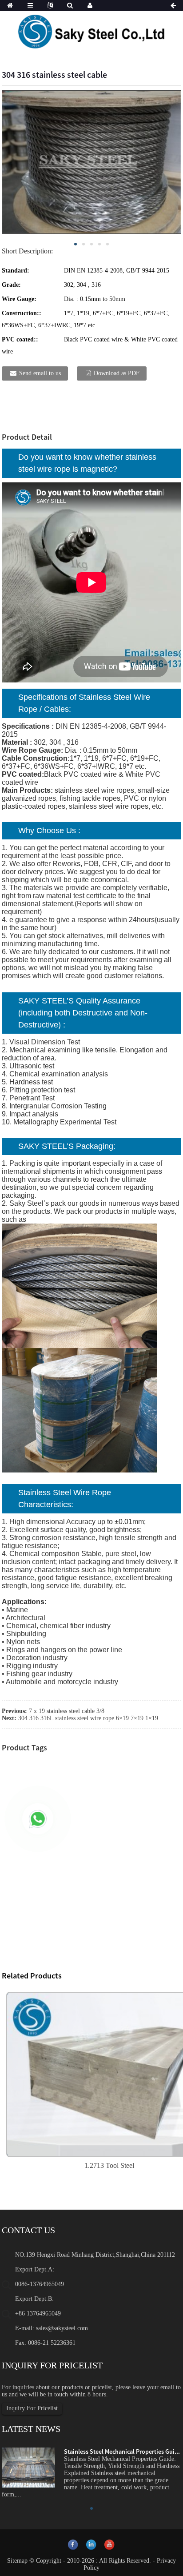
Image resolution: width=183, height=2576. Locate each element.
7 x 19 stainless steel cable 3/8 (67, 1711)
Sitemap (17, 2561)
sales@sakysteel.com (62, 2328)
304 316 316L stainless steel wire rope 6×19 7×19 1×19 (88, 1718)
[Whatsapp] (38, 1819)
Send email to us (40, 373)
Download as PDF (117, 373)
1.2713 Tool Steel (109, 2165)
